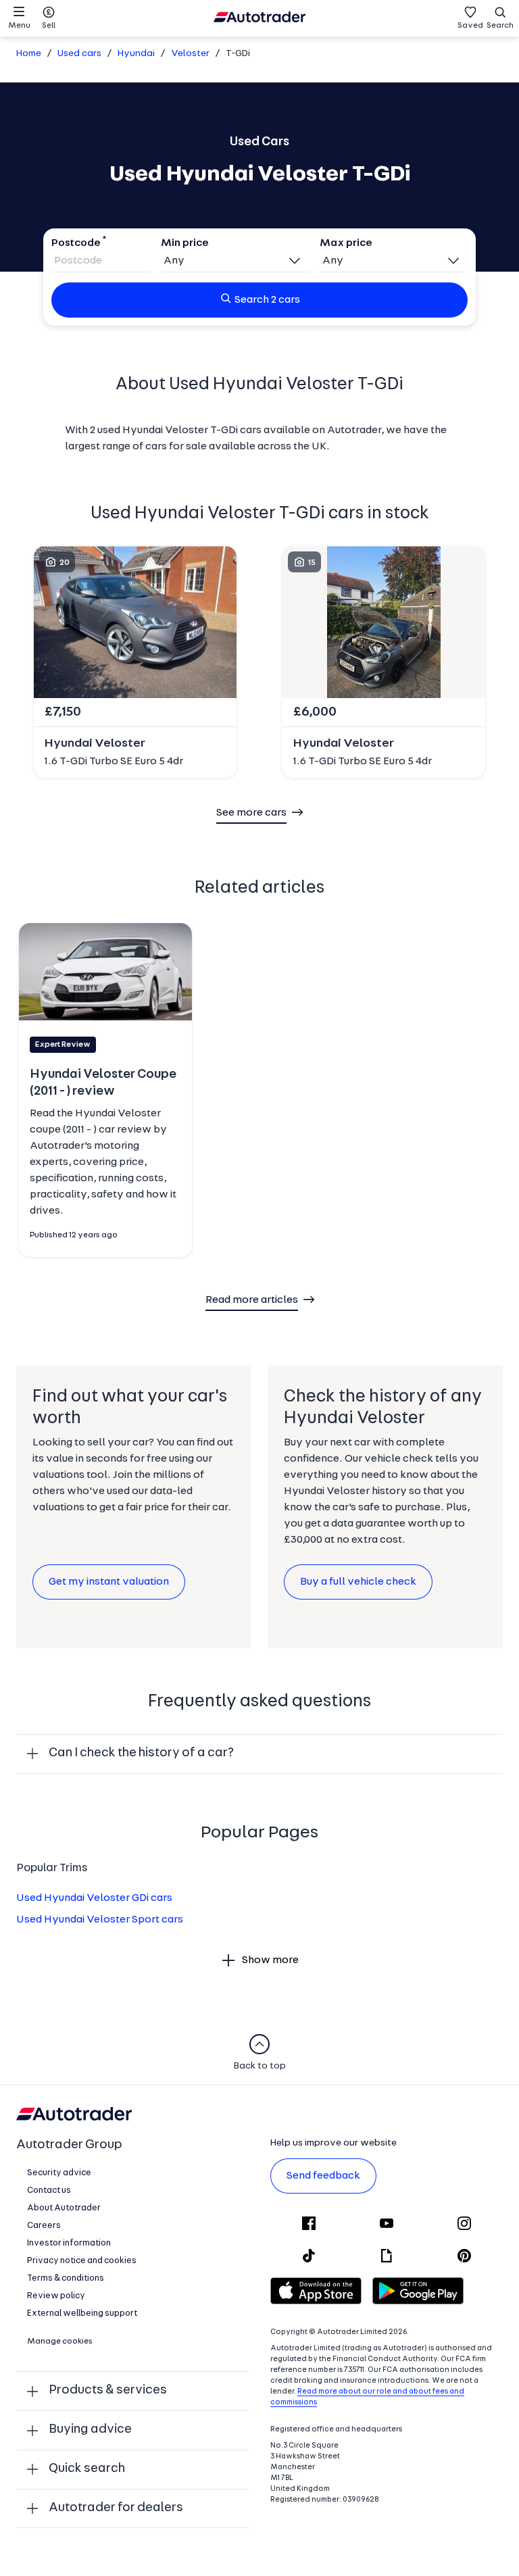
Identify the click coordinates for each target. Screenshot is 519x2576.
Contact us (49, 2190)
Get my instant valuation (109, 1582)
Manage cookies (60, 2342)
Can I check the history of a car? (141, 1753)
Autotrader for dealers (116, 2508)
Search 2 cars (267, 300)
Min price (185, 243)
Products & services (108, 2391)
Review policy (56, 2296)
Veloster (190, 54)
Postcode (76, 243)
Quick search (87, 2469)
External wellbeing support (82, 2313)
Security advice (59, 2173)
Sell (49, 26)
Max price (346, 243)
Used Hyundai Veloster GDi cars (94, 1898)
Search (500, 26)
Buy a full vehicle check (358, 1582)
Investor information (69, 2243)
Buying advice (90, 2430)
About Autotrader (64, 2208)
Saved (470, 26)
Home (29, 54)
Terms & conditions (66, 2278)
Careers (44, 2226)
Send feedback (323, 2176)
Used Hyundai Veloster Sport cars (100, 1920)
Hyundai (136, 54)
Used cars (79, 54)
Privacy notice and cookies (82, 2261)
